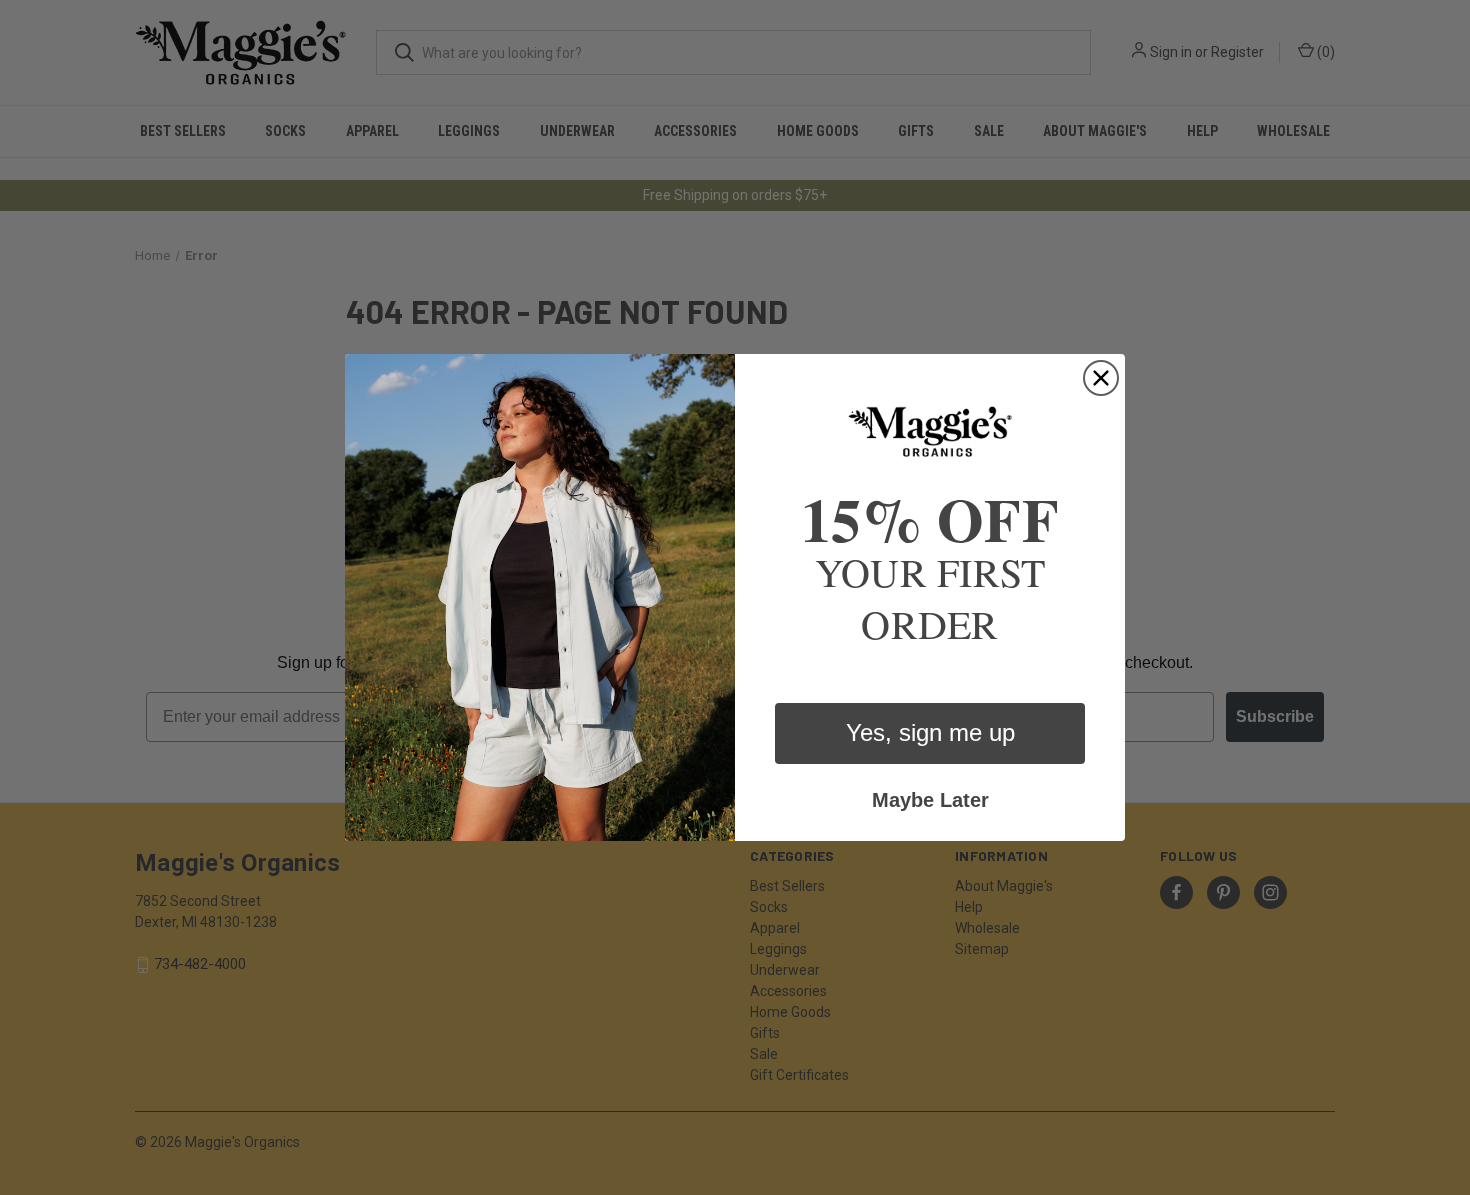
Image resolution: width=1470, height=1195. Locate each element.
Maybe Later (930, 800)
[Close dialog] (1101, 378)
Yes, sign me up (930, 732)
